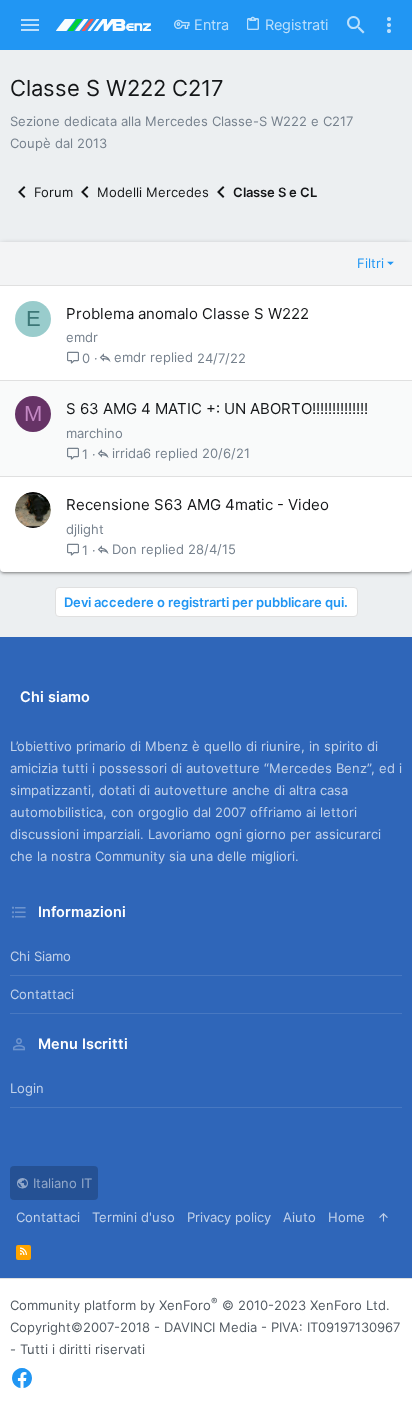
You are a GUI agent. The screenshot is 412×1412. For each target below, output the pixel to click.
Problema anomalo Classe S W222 (187, 313)
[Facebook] (22, 1378)
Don (124, 550)
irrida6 (131, 454)
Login (27, 1088)
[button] (30, 25)
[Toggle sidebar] (389, 25)
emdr (82, 337)
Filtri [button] (370, 263)
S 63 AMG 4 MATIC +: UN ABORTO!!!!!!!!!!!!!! (217, 408)
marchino (94, 433)
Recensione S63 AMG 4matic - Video (197, 504)
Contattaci (42, 994)
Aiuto (299, 1217)
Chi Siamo (40, 956)
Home (346, 1217)
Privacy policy (229, 1217)
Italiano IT (60, 1183)
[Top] (383, 1217)
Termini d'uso (133, 1217)
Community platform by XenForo (200, 1305)
